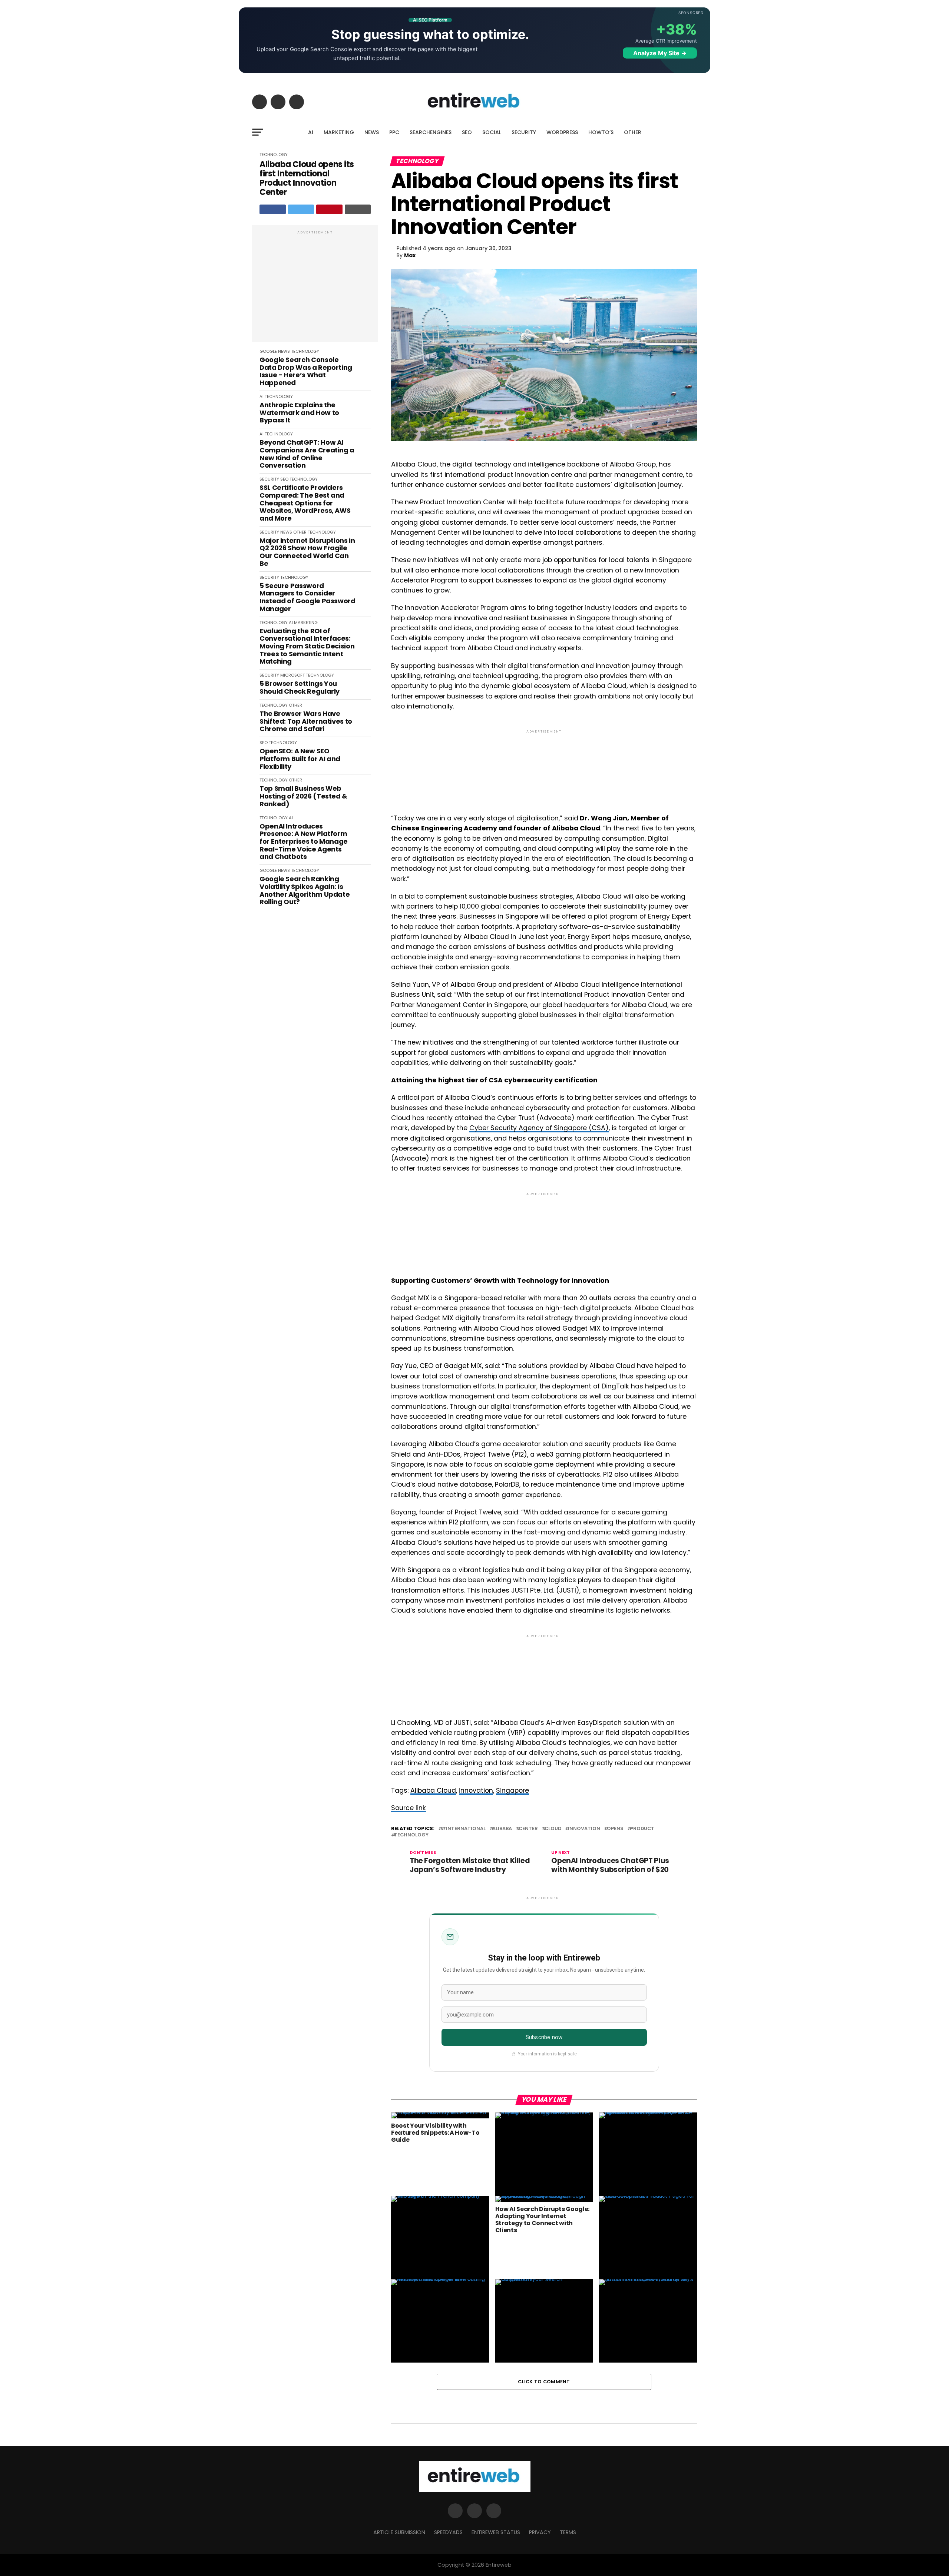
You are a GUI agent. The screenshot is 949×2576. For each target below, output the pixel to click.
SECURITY (524, 132)
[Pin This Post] (329, 209)
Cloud (553, 1829)
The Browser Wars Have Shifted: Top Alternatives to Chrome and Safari (306, 721)
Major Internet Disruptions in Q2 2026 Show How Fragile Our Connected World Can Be (307, 552)
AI (311, 132)
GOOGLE (268, 351)
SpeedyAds (448, 2532)
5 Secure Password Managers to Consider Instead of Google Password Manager (307, 597)
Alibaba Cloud (433, 1790)
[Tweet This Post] (301, 209)
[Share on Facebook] (273, 209)
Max (410, 255)
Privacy (540, 2532)
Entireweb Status (496, 2532)
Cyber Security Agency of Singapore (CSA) (539, 1128)
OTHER (633, 132)
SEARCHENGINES (431, 132)
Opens (615, 1829)
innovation (476, 1790)
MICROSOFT (292, 675)
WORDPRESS (562, 132)
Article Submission (399, 2532)
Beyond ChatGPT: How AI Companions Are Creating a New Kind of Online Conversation (307, 454)
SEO (467, 132)
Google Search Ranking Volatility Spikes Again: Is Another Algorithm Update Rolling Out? (305, 891)
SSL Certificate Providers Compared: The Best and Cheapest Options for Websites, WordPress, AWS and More (305, 503)
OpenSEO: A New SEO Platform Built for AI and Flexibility (300, 759)
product (642, 1829)
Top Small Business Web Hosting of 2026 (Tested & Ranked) (303, 796)
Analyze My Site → (660, 53)
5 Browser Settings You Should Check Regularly (300, 688)
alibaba (502, 1829)
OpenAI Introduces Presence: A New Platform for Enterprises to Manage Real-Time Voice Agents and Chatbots (304, 842)
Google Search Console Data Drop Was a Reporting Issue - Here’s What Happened (306, 371)
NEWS (372, 132)
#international (463, 1829)
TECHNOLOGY (274, 155)
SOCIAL (492, 132)
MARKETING (339, 132)
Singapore (512, 1790)
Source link (409, 1808)
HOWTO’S (601, 132)
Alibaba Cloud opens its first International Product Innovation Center (307, 178)
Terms (568, 2532)
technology (411, 1835)
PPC (394, 132)
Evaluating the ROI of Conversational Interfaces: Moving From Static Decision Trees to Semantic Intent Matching (307, 646)
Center (528, 1829)
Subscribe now (544, 2037)
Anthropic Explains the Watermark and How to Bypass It (299, 413)
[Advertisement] (315, 288)
